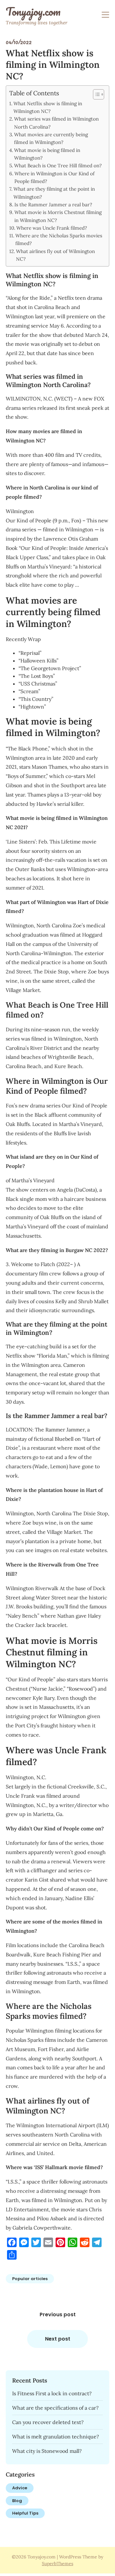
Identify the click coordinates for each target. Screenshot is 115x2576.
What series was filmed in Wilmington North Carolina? (56, 123)
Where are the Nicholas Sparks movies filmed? (59, 239)
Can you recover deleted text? (48, 2422)
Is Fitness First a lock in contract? (52, 2393)
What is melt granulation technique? (56, 2437)
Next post (58, 2339)
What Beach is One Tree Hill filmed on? (58, 166)
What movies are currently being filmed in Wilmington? (51, 138)
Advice (20, 2488)
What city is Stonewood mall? (47, 2451)
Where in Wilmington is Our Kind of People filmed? (54, 177)
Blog (17, 2501)
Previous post (58, 2314)
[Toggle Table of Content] (95, 94)
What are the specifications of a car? (55, 2408)
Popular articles (30, 2279)
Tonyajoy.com (33, 12)
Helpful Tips (25, 2513)
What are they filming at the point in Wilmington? (54, 193)
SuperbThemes (57, 2564)
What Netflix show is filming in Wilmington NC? (48, 107)
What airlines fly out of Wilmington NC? (55, 255)
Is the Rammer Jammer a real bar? (53, 205)
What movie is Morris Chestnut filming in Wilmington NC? (58, 216)
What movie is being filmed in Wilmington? (47, 154)
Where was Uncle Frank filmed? (52, 228)
